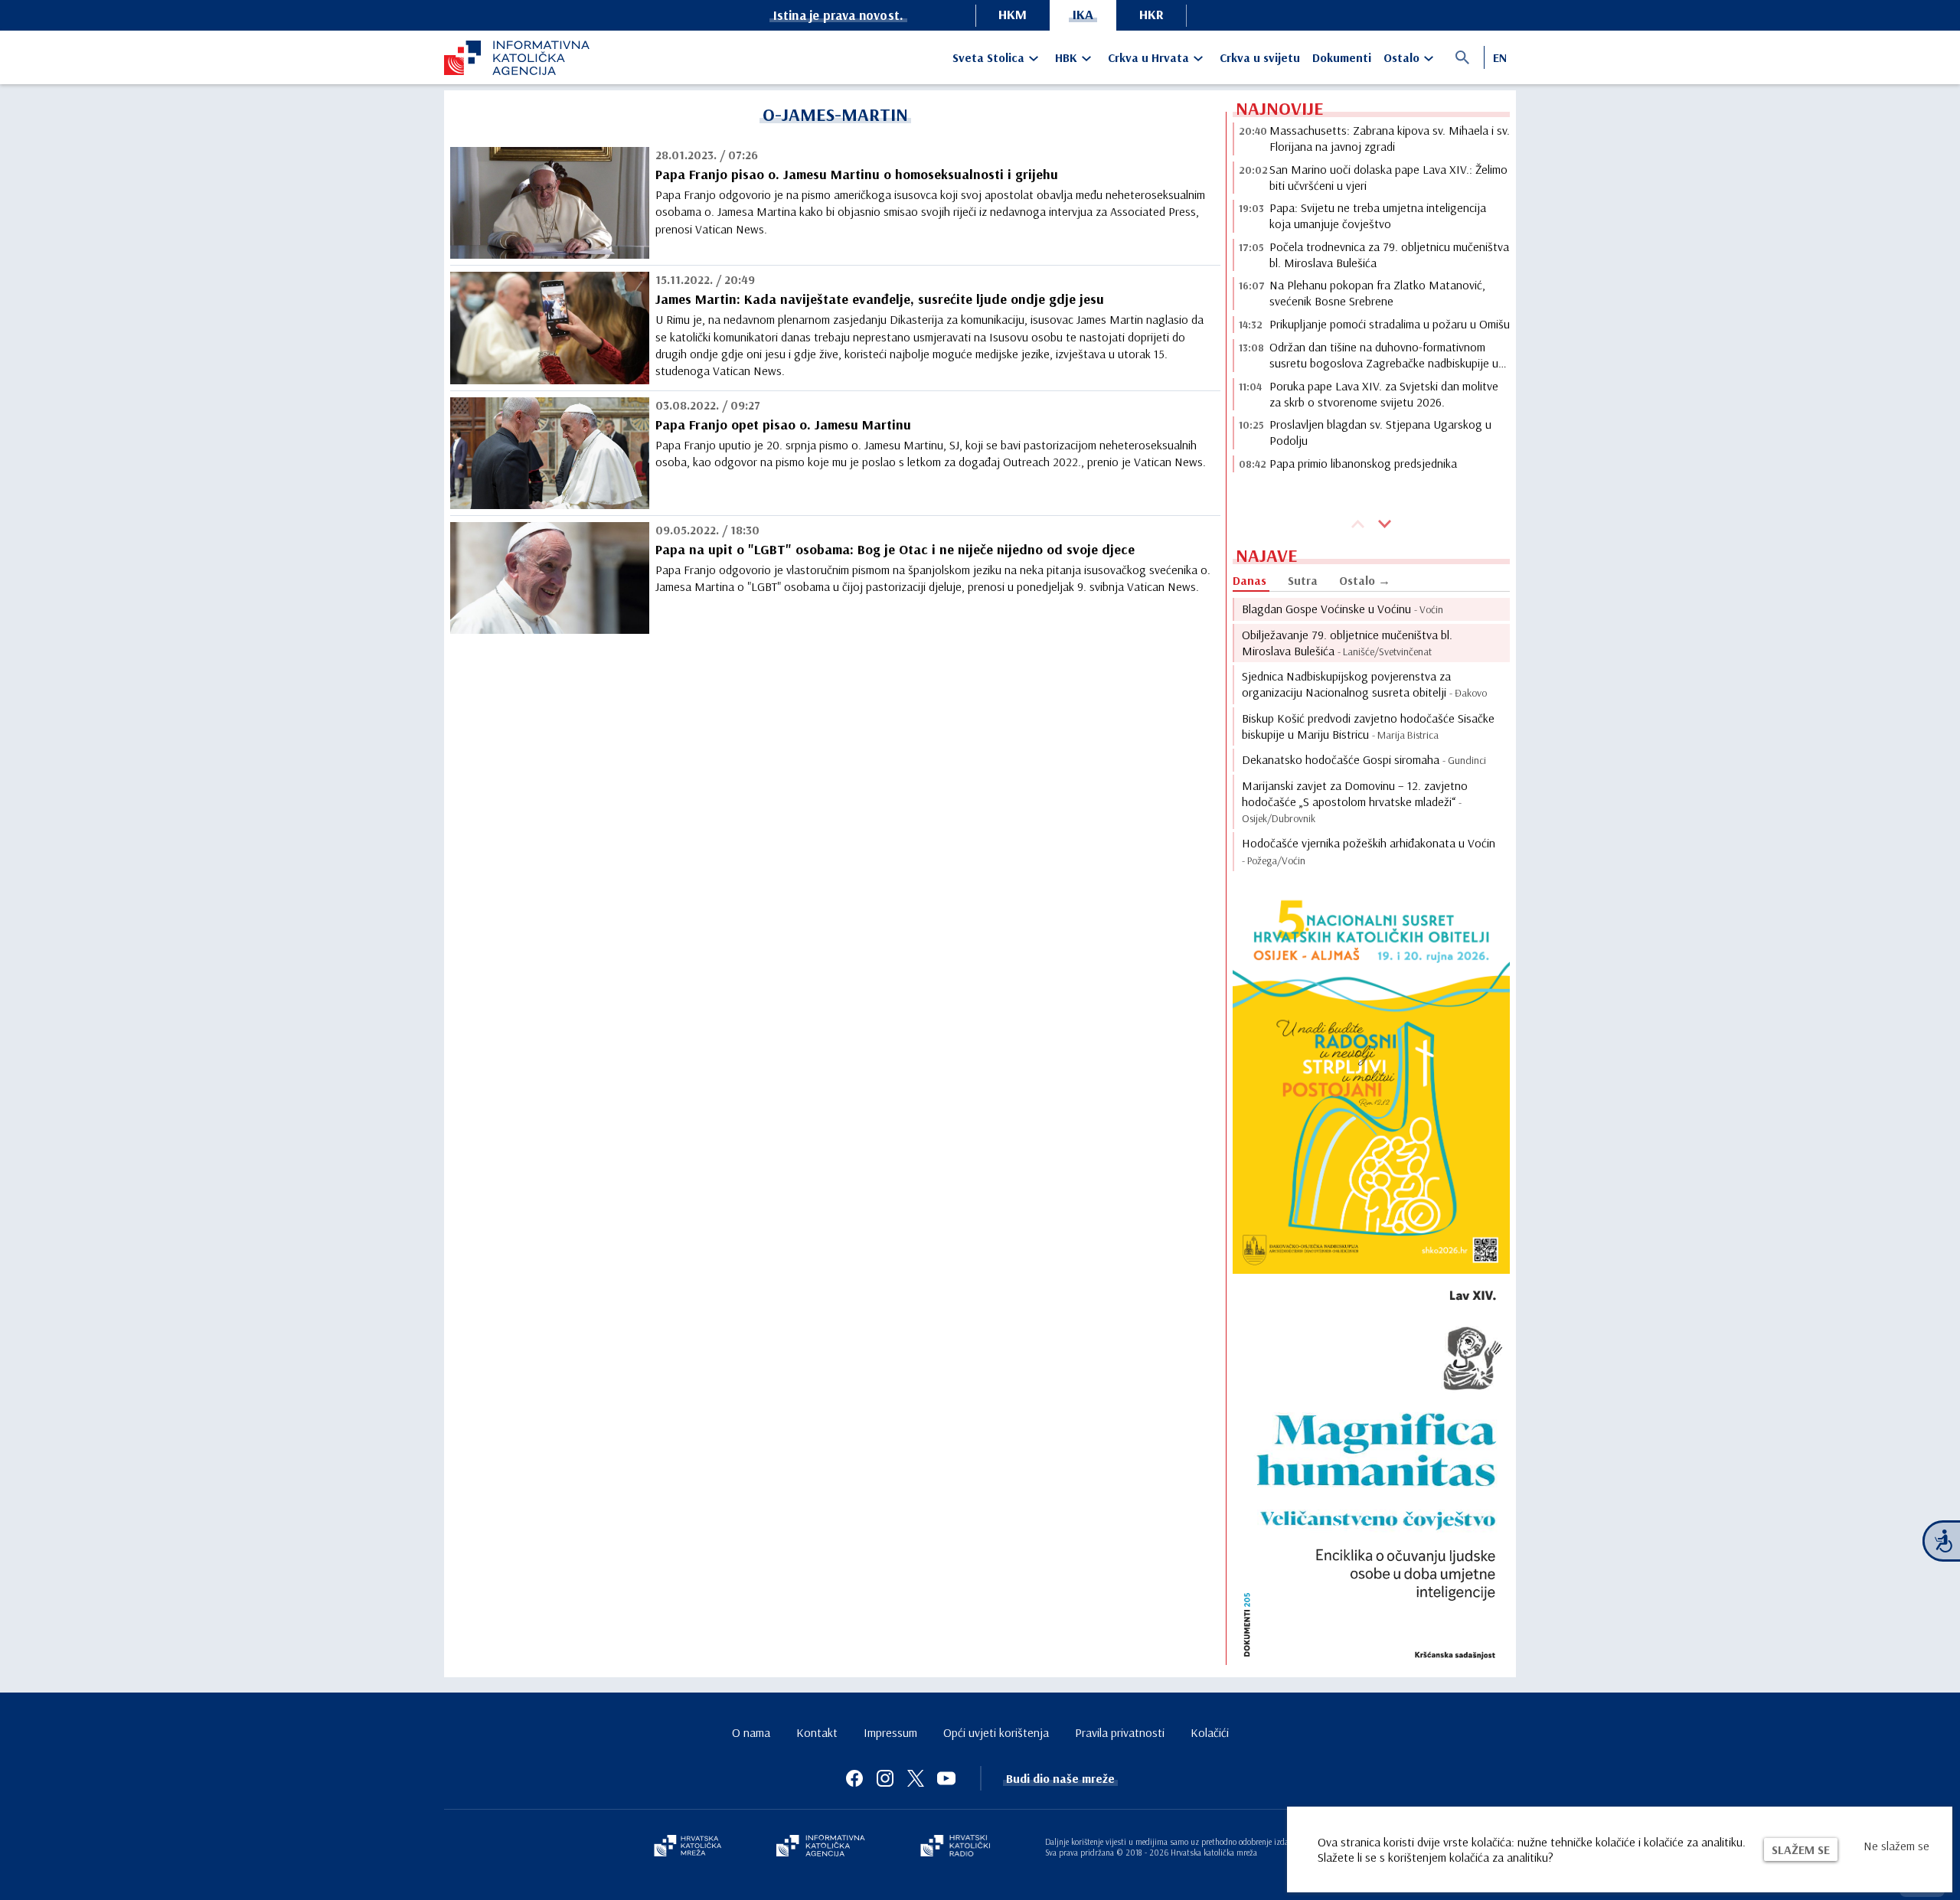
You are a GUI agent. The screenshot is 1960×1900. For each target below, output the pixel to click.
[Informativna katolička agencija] (821, 1847)
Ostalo (1401, 57)
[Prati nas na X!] (916, 1778)
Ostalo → (1365, 580)
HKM (1013, 14)
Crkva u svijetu (1260, 57)
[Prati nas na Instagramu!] (885, 1778)
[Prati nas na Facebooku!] (854, 1778)
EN (1500, 57)
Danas (1249, 580)
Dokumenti (1342, 57)
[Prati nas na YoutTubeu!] (946, 1778)
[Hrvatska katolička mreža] (688, 1847)
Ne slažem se (1896, 1846)
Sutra (1303, 580)
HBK (1066, 57)
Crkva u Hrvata (1148, 57)
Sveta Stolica (988, 57)
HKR (1151, 14)
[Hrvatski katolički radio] (955, 1847)
